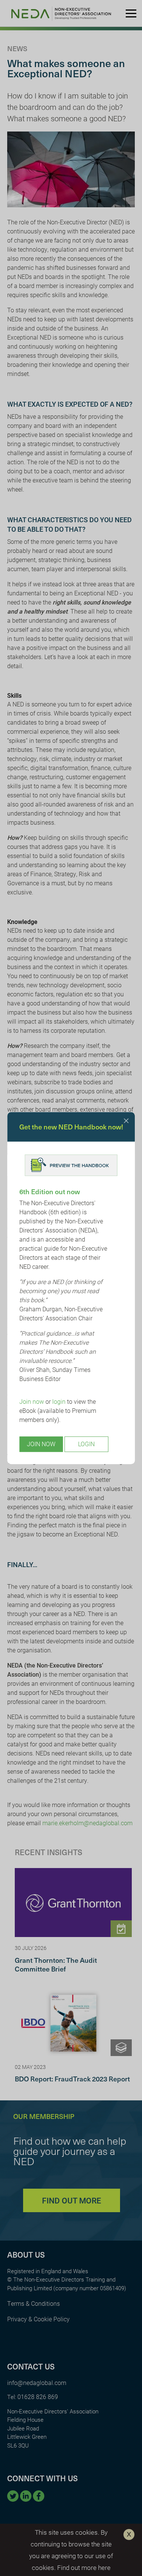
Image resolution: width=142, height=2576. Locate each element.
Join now (32, 1402)
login (59, 1402)
